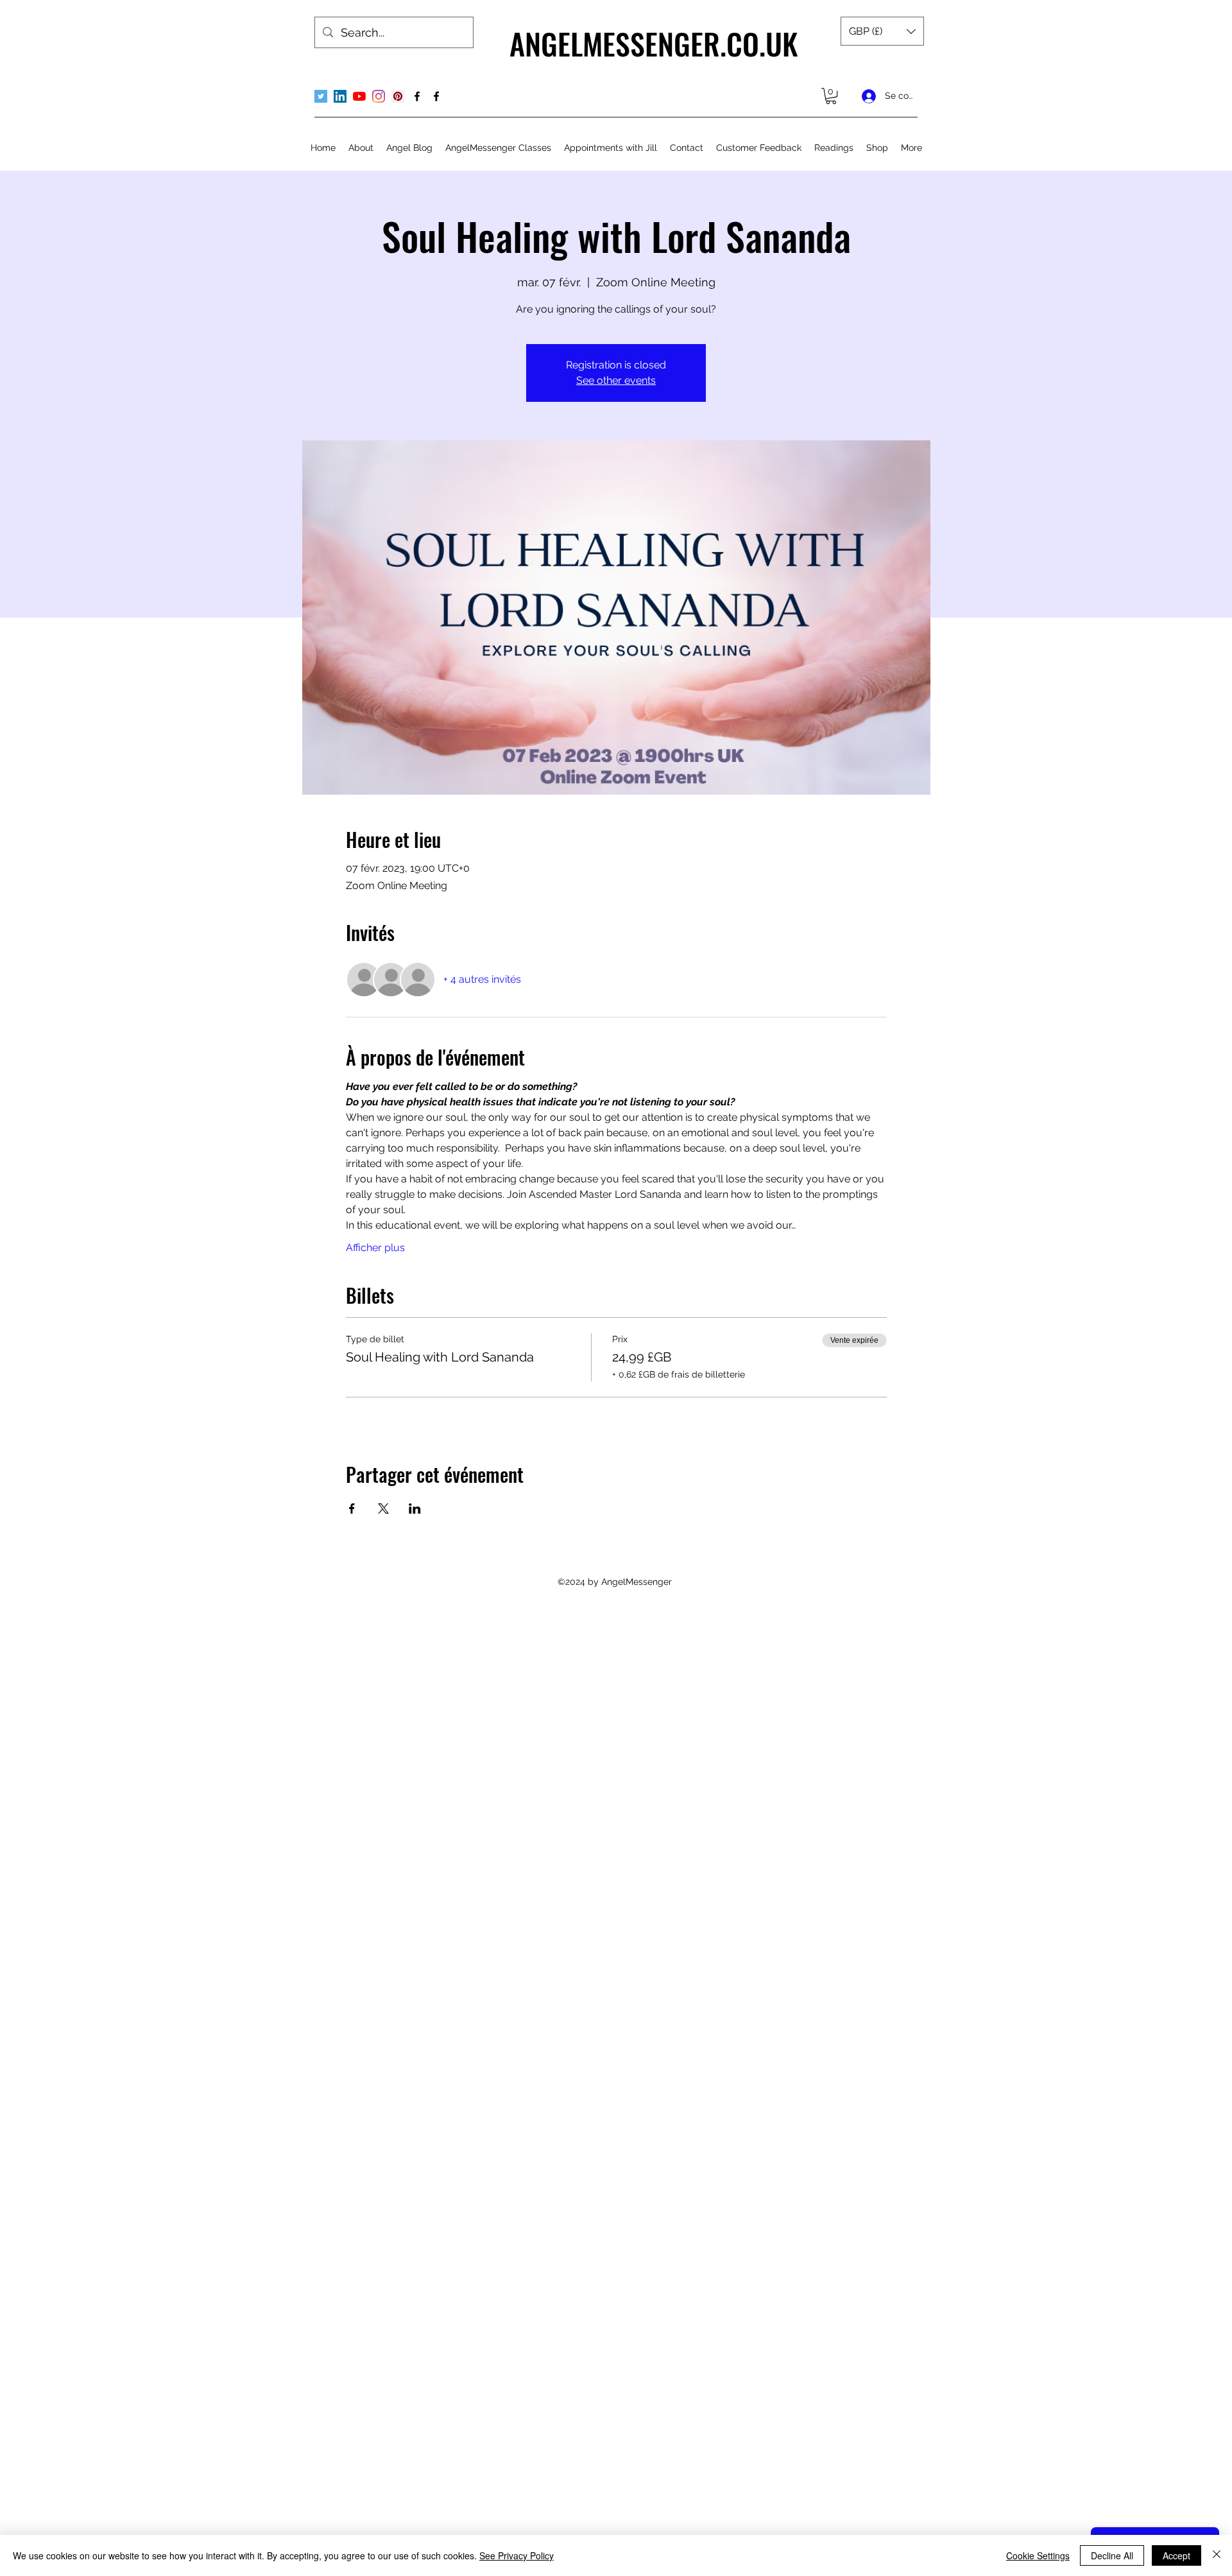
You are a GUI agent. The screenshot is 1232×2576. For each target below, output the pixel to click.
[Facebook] (417, 96)
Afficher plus (375, 1248)
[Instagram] (379, 96)
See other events (616, 380)
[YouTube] (359, 96)
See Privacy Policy (517, 2555)
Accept (1176, 2555)
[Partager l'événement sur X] (383, 1508)
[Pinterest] (398, 96)
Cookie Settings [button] (1038, 2555)
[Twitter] (321, 96)
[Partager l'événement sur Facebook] (352, 1508)
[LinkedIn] (340, 96)
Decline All (1112, 2555)
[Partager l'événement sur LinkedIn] (415, 1508)
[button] (882, 31)
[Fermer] (1217, 2555)
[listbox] (882, 31)
